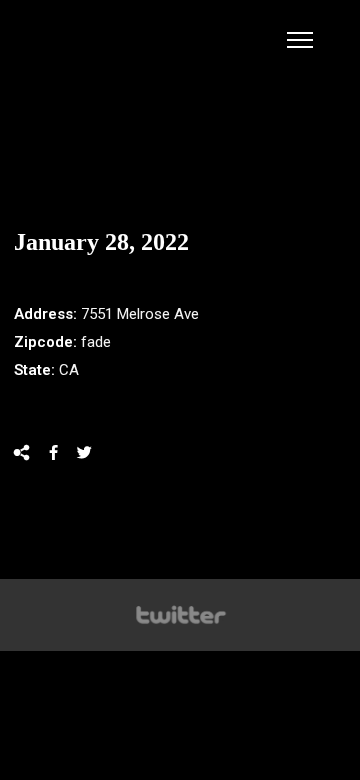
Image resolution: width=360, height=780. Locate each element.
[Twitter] (180, 615)
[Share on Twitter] (84, 452)
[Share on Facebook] (53, 452)
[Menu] (300, 40)
